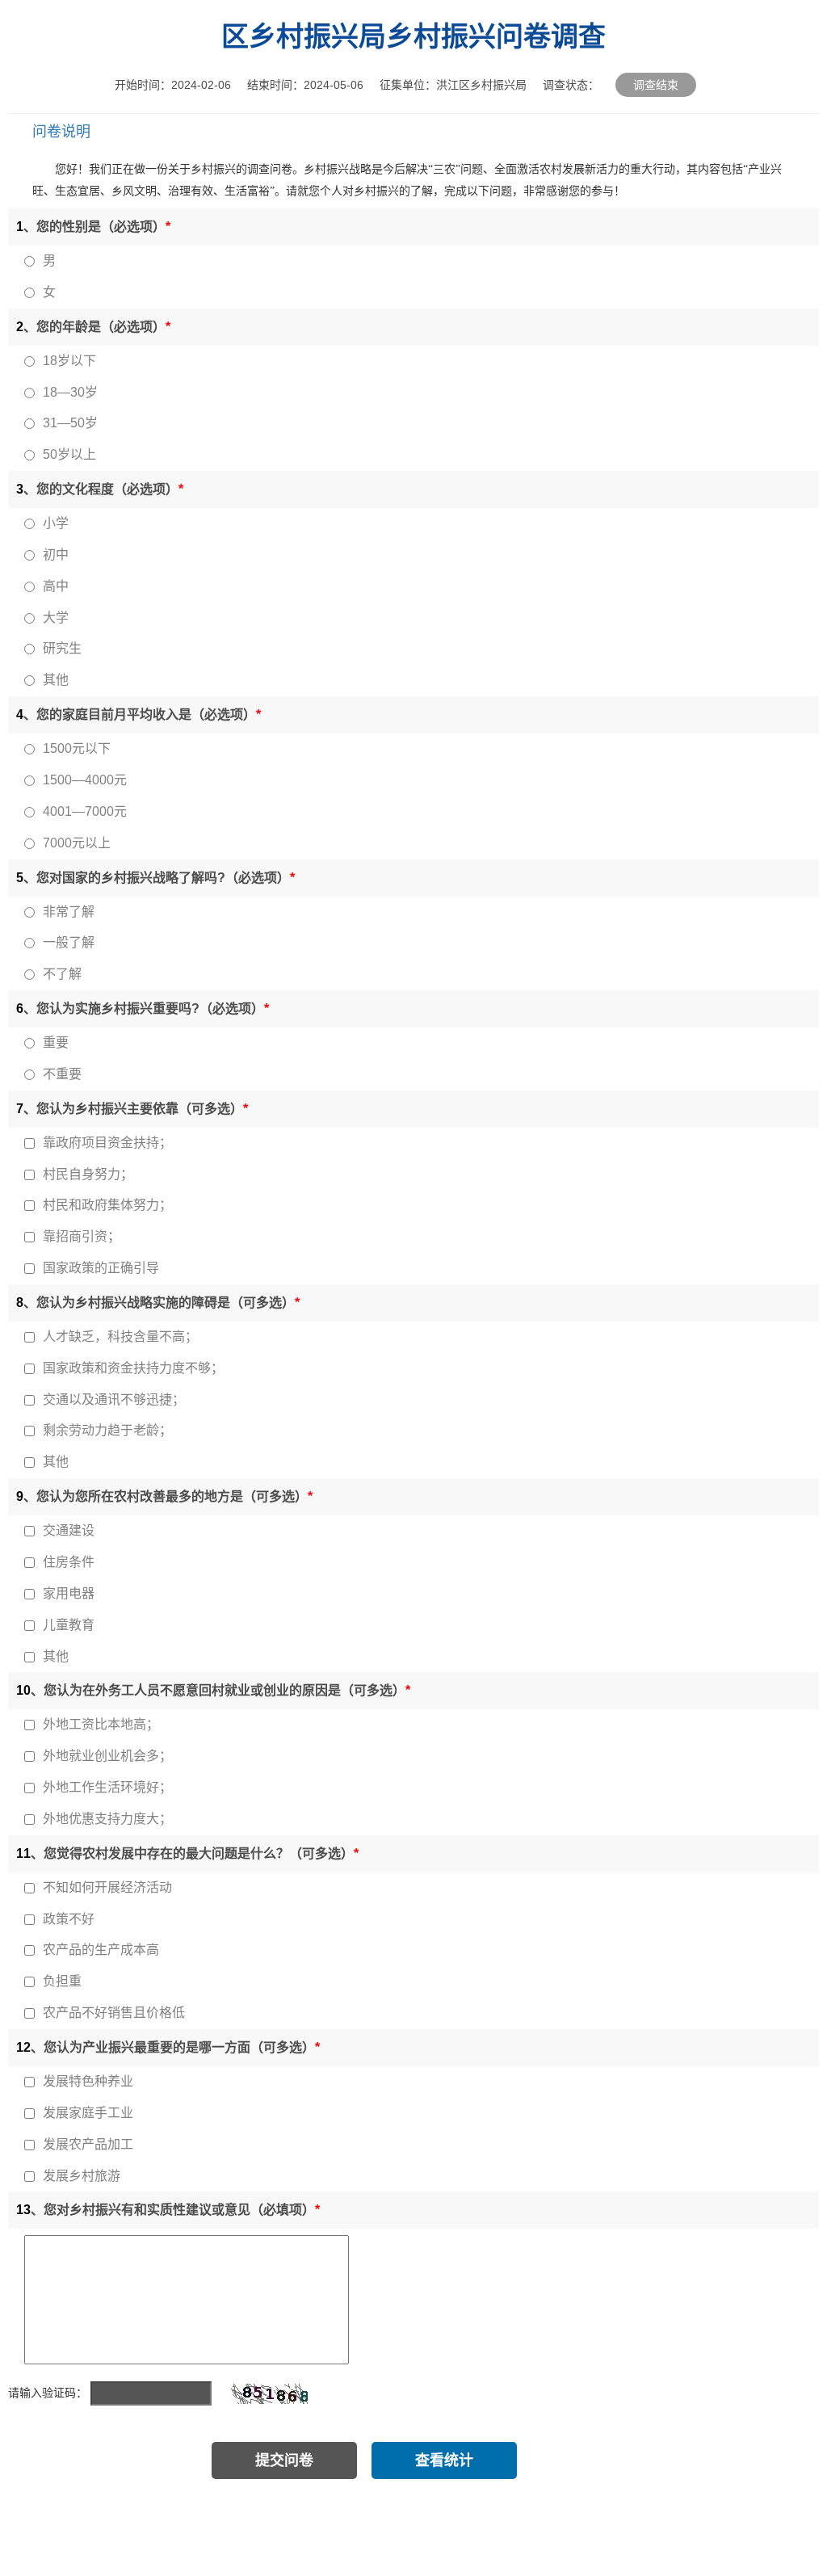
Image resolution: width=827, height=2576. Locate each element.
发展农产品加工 (88, 2144)
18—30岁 (70, 392)
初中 (56, 555)
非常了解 (69, 912)
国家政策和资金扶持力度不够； (133, 1368)
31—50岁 (70, 423)
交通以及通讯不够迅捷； (114, 1399)
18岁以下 (69, 361)
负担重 (62, 1981)
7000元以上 (77, 843)
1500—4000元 (85, 780)
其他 (56, 680)
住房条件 (69, 1562)
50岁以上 (69, 454)
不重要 (62, 1074)
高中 (56, 586)
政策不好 (69, 1919)
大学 (56, 618)
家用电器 (69, 1593)
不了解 (62, 974)
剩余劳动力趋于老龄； (107, 1430)
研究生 (62, 648)
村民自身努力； (88, 1174)
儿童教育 (69, 1625)
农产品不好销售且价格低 (114, 2013)
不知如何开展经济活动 (107, 1887)
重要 (56, 1042)
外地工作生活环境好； (107, 1787)
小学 (56, 523)
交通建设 (69, 1530)
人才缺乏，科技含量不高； (120, 1336)
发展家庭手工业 (88, 2113)
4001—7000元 (85, 811)
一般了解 (69, 942)
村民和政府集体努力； (107, 1205)
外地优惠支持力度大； (107, 1819)
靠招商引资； (82, 1236)
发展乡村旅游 (82, 2176)
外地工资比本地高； (101, 1724)
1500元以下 (77, 748)
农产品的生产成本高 (101, 1950)
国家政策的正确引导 (101, 1268)
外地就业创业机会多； (107, 1756)
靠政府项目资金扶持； (107, 1143)
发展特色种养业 (88, 2081)
